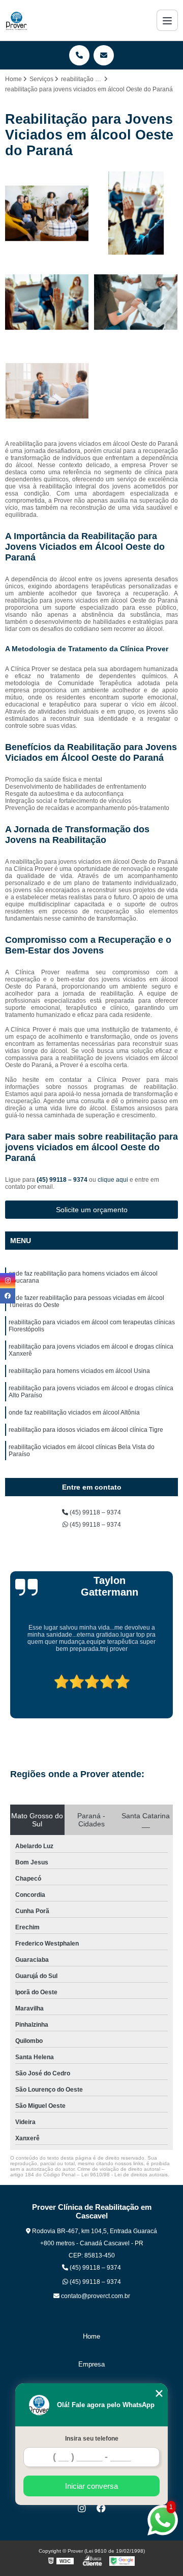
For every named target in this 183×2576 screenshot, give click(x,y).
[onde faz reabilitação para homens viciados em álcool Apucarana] (47, 213)
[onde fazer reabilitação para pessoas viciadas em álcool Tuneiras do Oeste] (136, 213)
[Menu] (167, 20)
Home (91, 2336)
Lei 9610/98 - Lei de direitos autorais (125, 2175)
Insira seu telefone (92, 2439)
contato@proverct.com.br (95, 2296)
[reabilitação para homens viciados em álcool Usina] (47, 391)
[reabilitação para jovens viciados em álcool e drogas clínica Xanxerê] (136, 302)
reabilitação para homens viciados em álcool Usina (79, 1371)
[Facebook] (101, 2508)
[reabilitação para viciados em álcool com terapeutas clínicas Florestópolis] (47, 302)
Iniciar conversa (91, 2486)
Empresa (91, 2364)
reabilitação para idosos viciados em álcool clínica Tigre (86, 1430)
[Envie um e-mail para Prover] (104, 55)
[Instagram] (82, 2508)
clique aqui (113, 1180)
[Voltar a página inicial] (17, 20)
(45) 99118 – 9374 (63, 1180)
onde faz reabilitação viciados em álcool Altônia (74, 1413)
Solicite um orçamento (92, 1210)
